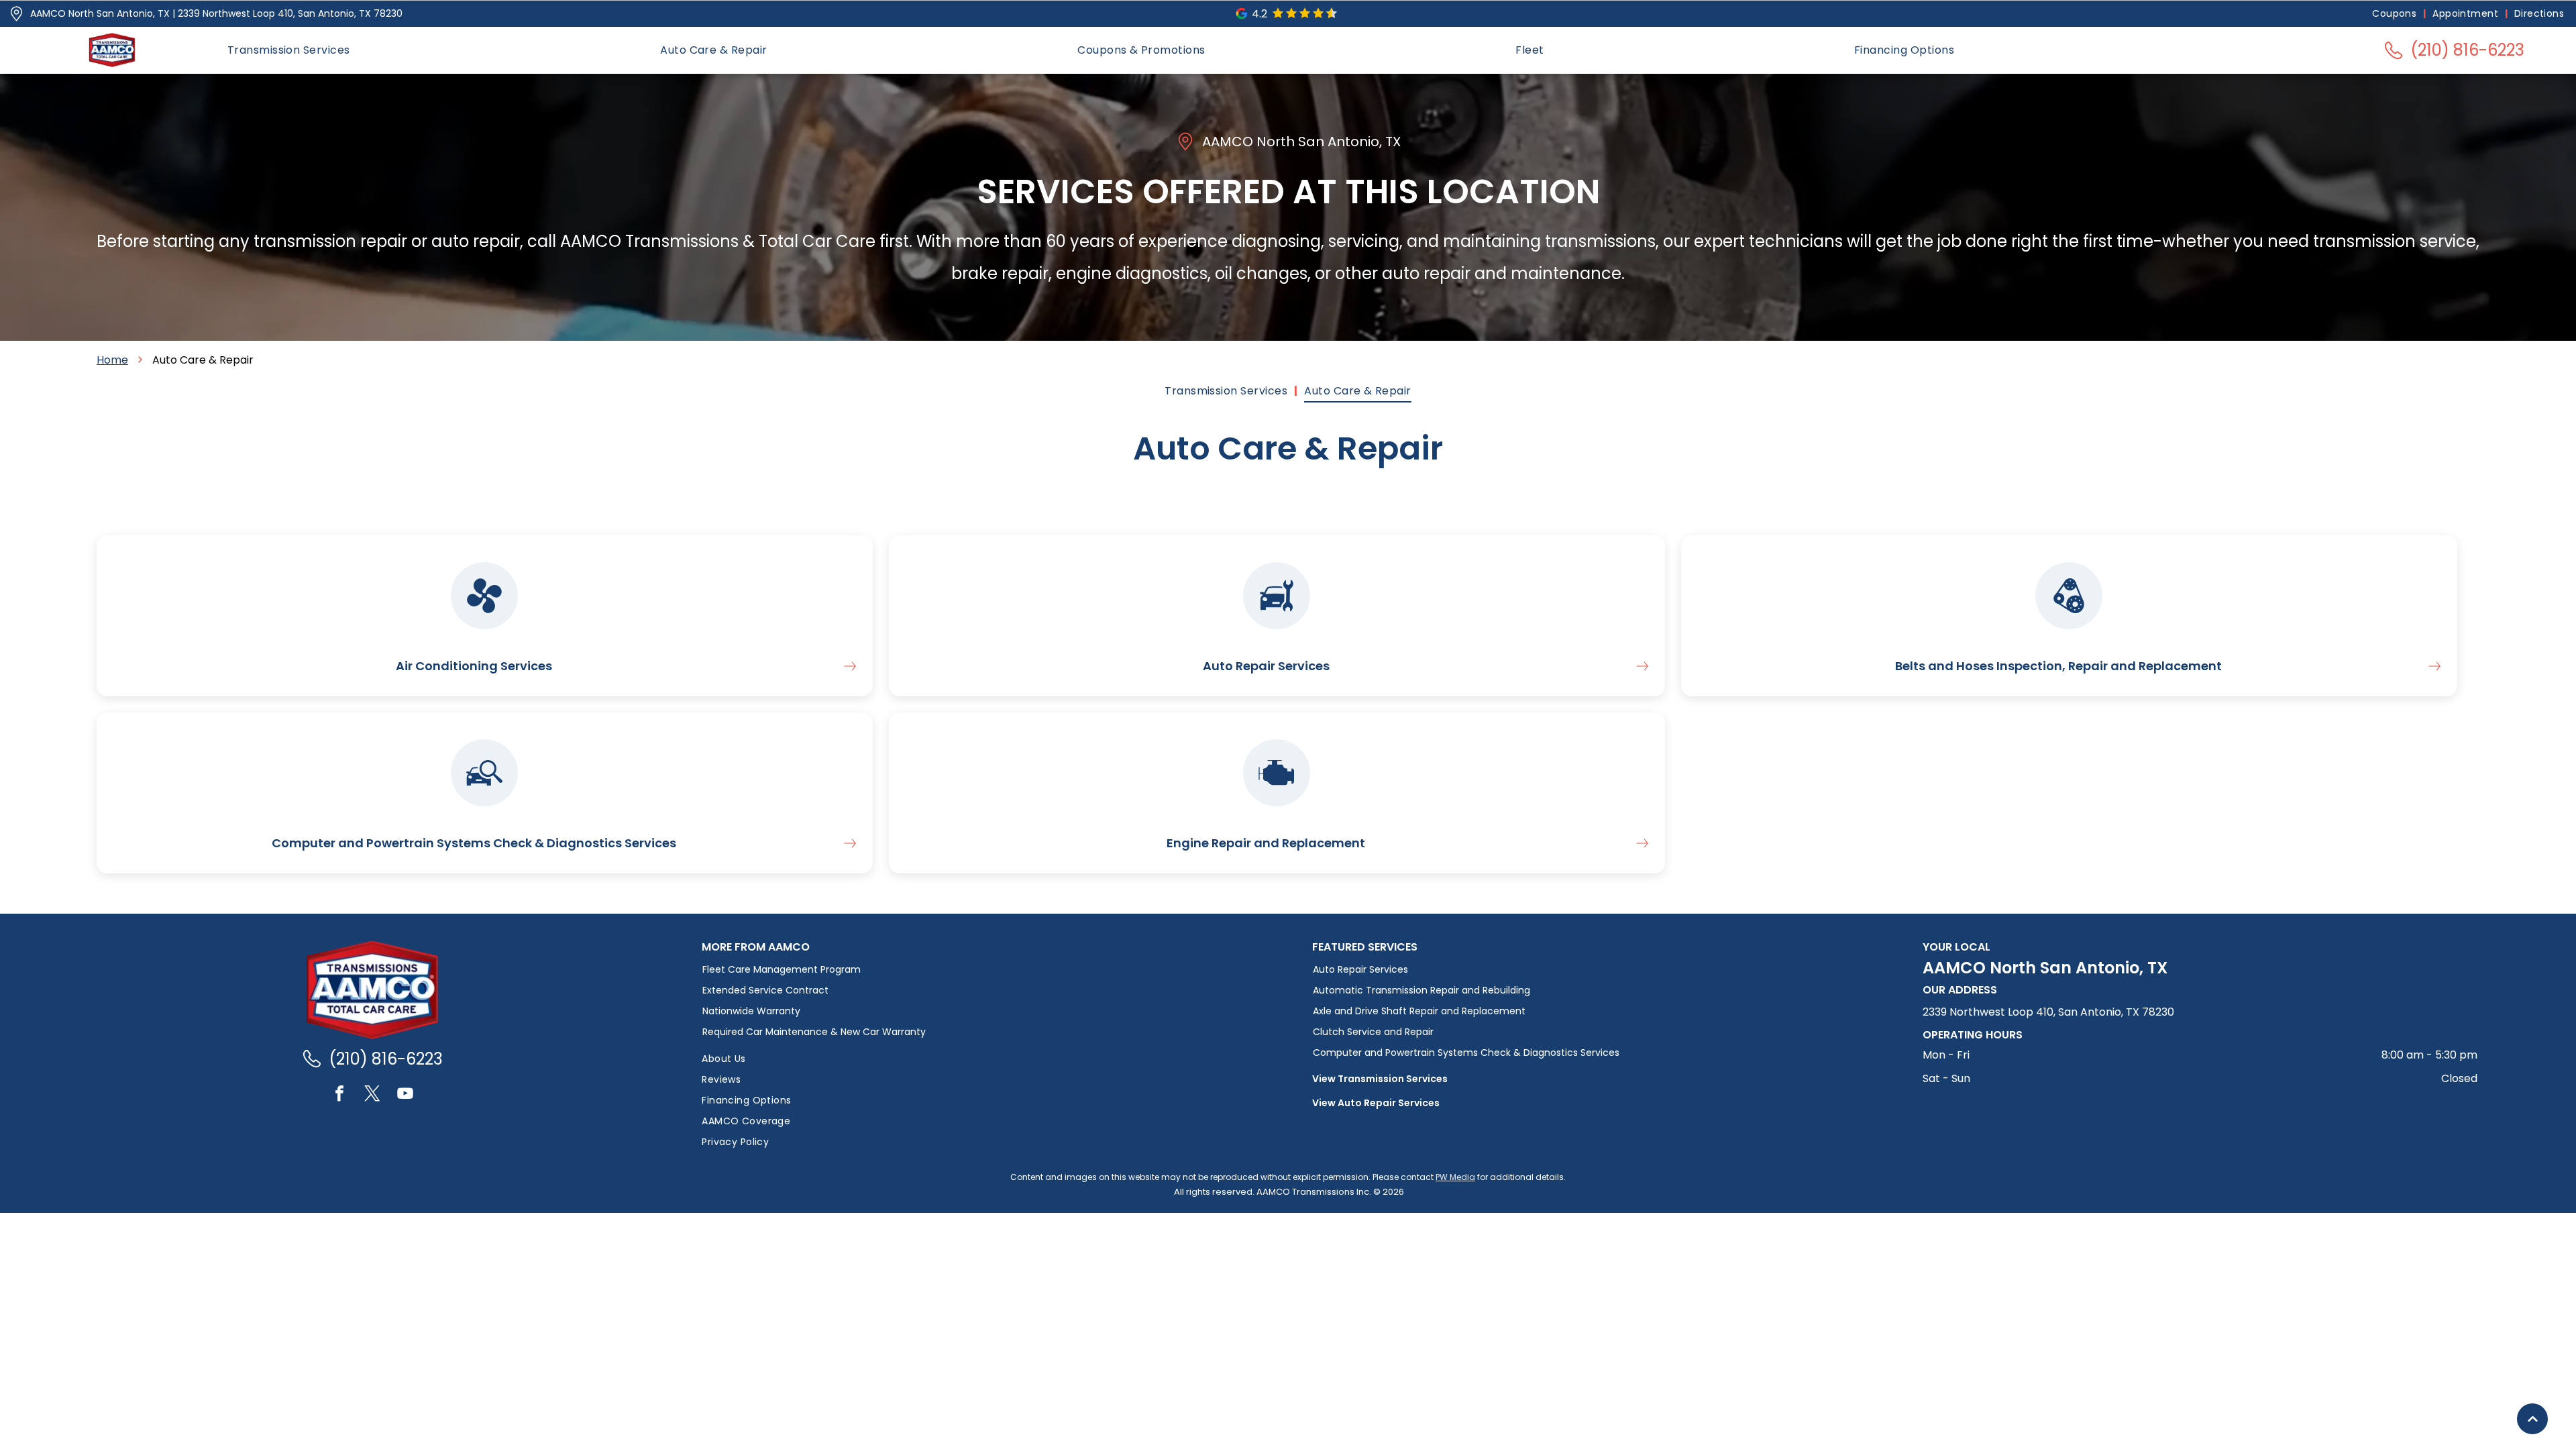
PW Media (1455, 1177)
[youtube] (405, 1095)
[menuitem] (2396, 14)
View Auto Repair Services (1376, 1103)
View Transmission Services (1380, 1079)
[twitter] (372, 1095)
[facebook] (339, 1095)
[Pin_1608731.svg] (16, 14)
